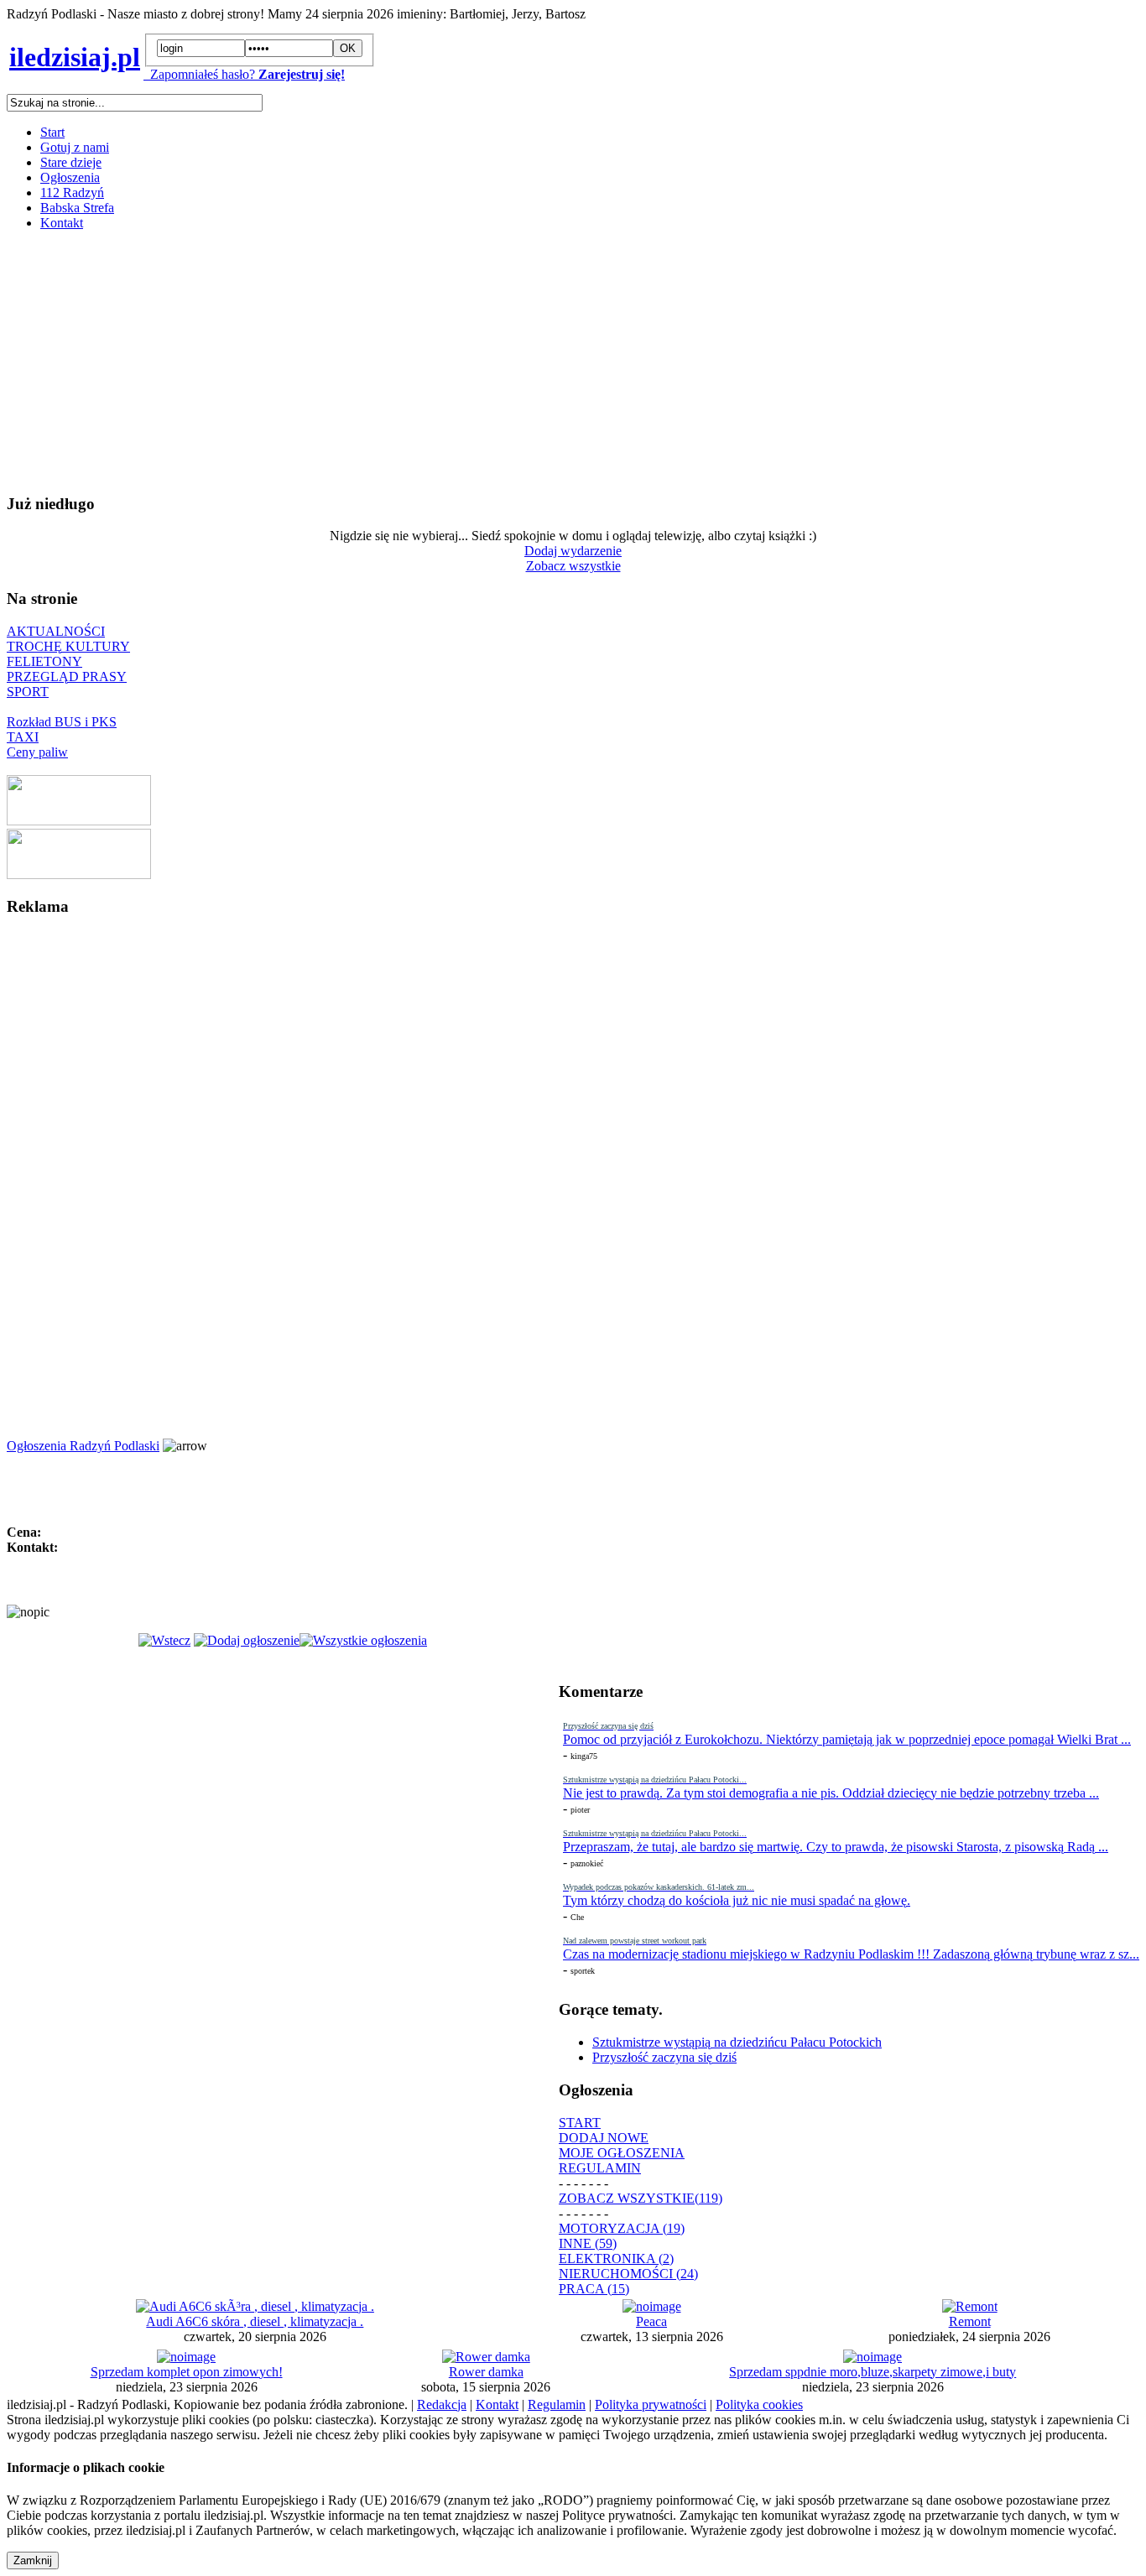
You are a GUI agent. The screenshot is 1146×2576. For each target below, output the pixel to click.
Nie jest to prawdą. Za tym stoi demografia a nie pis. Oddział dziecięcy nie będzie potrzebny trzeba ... (831, 1793)
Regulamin (557, 2404)
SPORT (28, 692)
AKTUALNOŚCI (56, 631)
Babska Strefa (77, 208)
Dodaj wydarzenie (573, 551)
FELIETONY (44, 661)
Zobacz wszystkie (573, 566)
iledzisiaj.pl (75, 57)
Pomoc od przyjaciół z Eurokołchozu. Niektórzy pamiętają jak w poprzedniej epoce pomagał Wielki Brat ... (847, 1739)
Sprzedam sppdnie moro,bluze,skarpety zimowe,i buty (873, 2372)
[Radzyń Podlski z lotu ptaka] (79, 821)
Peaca (651, 2321)
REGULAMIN (600, 2168)
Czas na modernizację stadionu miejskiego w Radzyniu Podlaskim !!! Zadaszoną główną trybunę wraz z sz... (851, 1954)
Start (52, 132)
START (580, 2123)
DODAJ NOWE (604, 2138)
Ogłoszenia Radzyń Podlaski (83, 1446)
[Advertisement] (510, 362)
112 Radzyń (72, 193)
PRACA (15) (594, 2289)
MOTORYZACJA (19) (622, 2228)
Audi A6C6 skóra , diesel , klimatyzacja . (255, 2321)
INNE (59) (588, 2243)
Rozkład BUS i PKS (62, 722)
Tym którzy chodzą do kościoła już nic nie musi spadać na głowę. (737, 1900)
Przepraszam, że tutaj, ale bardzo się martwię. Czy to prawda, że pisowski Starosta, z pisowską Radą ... (836, 1847)
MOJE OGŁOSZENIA (622, 2153)
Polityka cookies (759, 2404)
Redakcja (442, 2404)
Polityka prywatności (651, 2404)
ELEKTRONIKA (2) (616, 2259)
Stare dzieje (71, 162)
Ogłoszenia (70, 177)
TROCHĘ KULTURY (68, 646)
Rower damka (486, 2372)
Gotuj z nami (75, 147)
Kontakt (62, 223)
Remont (970, 2321)
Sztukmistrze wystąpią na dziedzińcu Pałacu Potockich (737, 2042)
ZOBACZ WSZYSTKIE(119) (641, 2198)
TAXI (23, 737)
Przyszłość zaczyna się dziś (664, 2057)
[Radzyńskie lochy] (79, 874)
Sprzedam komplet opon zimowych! (187, 2372)
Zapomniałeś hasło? (199, 74)
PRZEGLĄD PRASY (67, 677)
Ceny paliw (37, 752)
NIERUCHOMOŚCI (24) (628, 2274)
